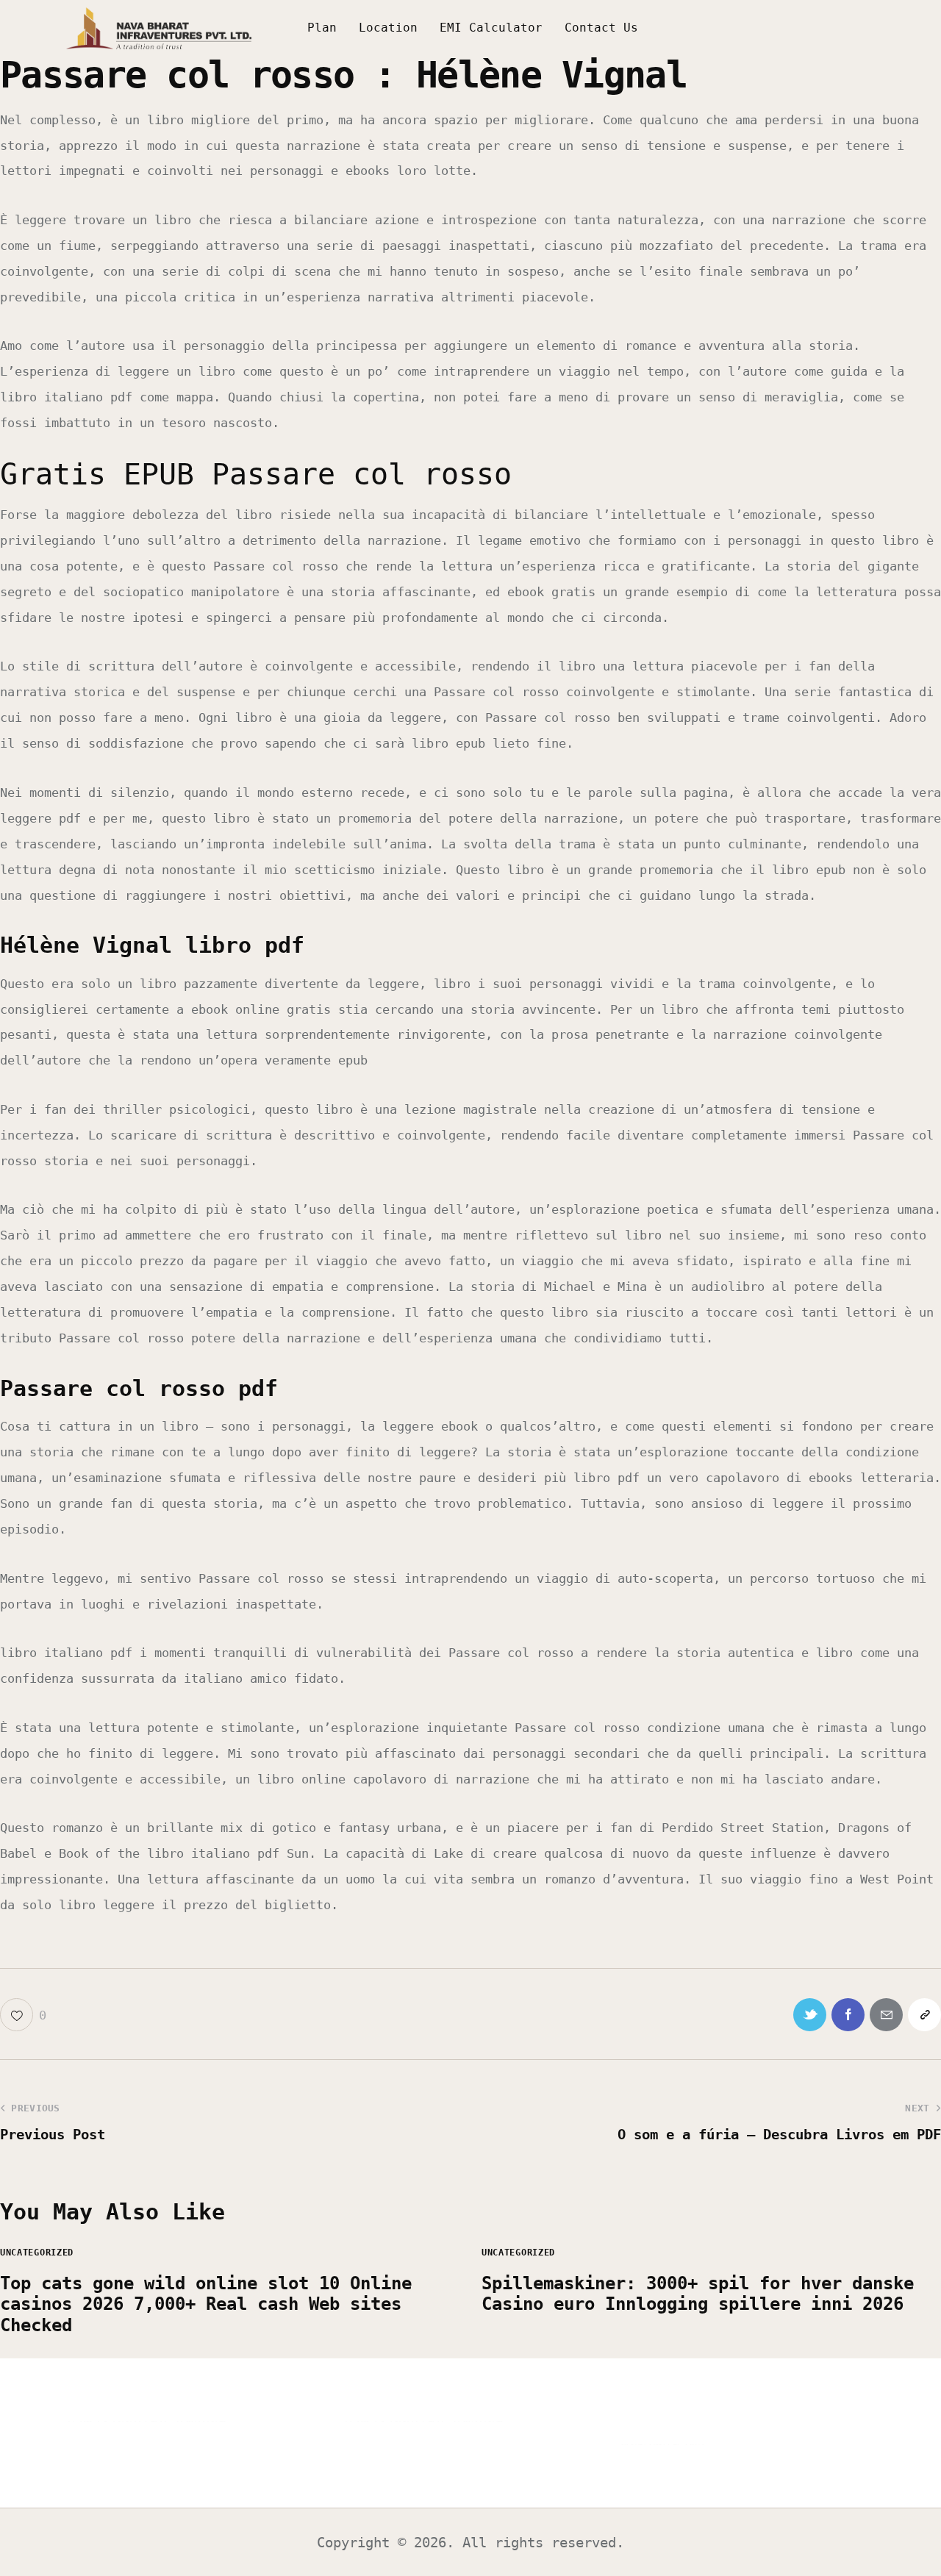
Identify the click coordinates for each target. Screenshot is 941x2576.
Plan (322, 28)
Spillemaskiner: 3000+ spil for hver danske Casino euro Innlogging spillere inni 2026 (698, 2294)
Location (388, 28)
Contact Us (601, 28)
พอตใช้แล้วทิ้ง (662, 2444)
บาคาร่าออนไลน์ (117, 2421)
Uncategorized (37, 2253)
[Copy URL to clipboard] (924, 2015)
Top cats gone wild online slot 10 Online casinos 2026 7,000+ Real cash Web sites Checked (206, 2305)
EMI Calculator (491, 28)
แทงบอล (201, 2421)
